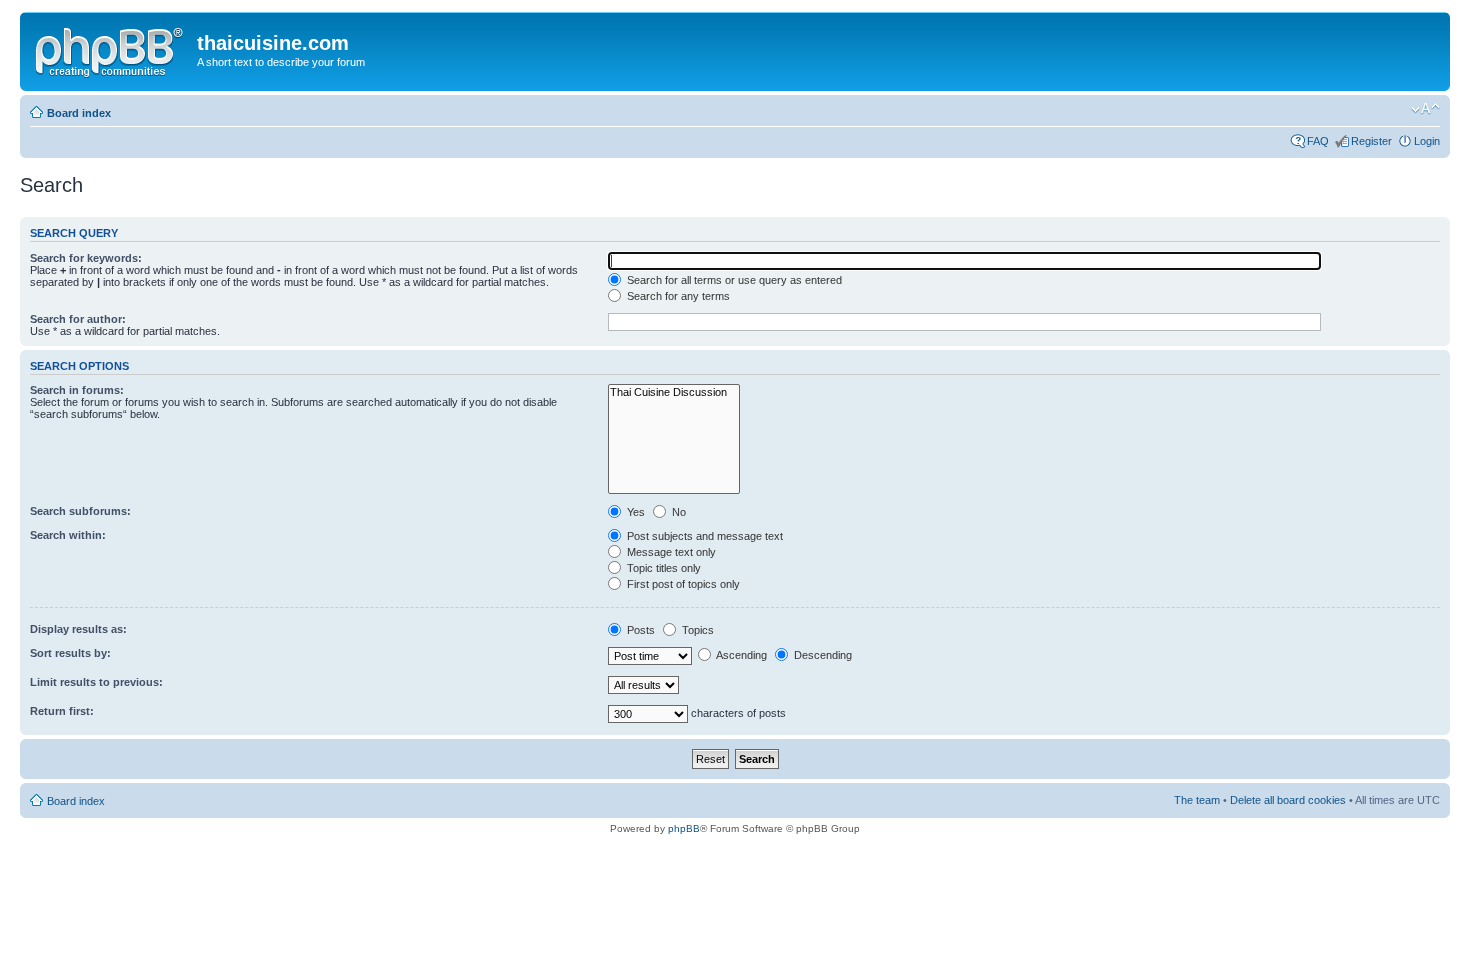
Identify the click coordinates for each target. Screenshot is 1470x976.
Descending (821, 655)
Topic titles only (662, 568)
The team (1197, 800)
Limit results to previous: (96, 682)
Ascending (740, 655)
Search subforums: (80, 511)
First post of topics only (682, 584)
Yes (634, 512)
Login (1427, 141)
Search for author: (78, 319)
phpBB (684, 828)
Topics (696, 630)
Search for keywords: (86, 258)
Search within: (68, 535)
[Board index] (111, 49)
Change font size (1425, 109)
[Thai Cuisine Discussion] (674, 392)
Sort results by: (70, 653)
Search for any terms (677, 296)
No (677, 512)
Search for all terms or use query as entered (733, 280)
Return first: (62, 711)
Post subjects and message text (703, 536)
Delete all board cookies (1288, 800)
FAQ (1318, 141)
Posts (639, 630)
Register (1371, 141)
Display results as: (78, 629)
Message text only (670, 552)
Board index (79, 113)
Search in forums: (77, 390)
